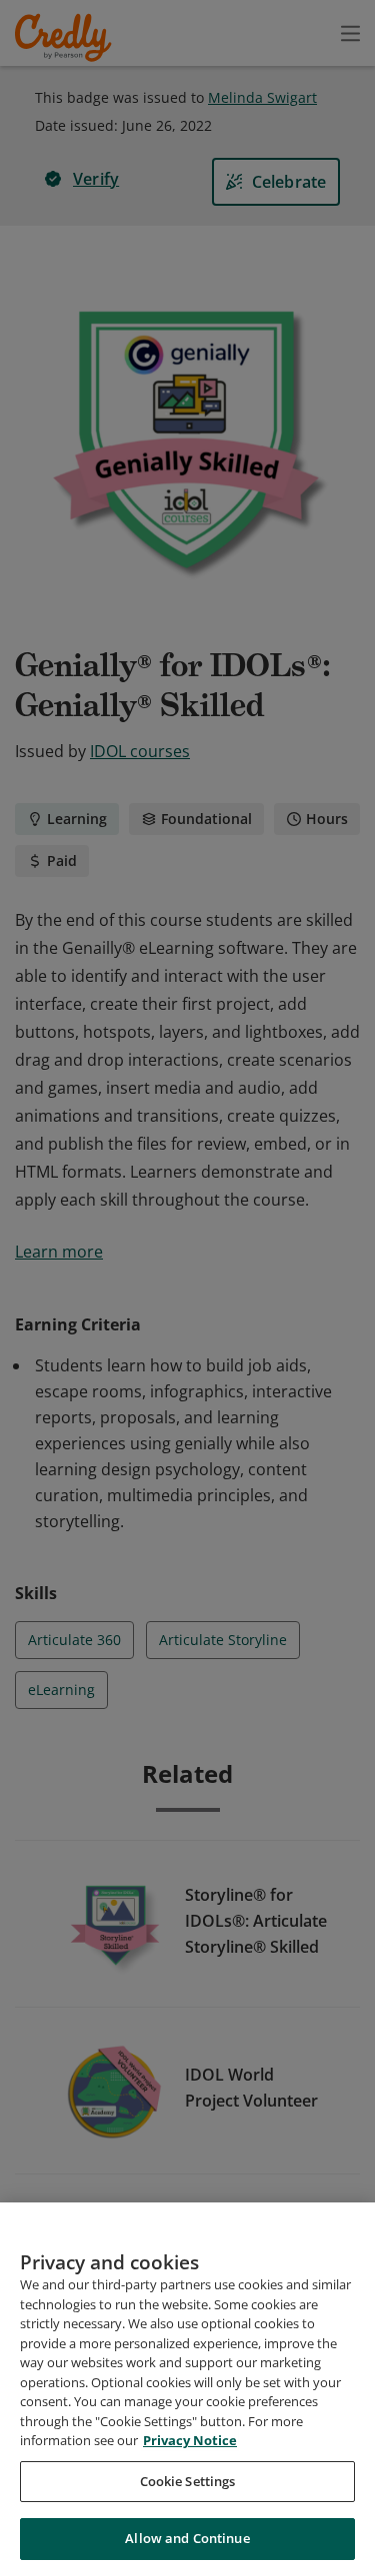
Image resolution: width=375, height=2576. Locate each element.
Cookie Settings (188, 2481)
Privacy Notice (190, 2440)
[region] (187, 2389)
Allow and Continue (187, 2538)
